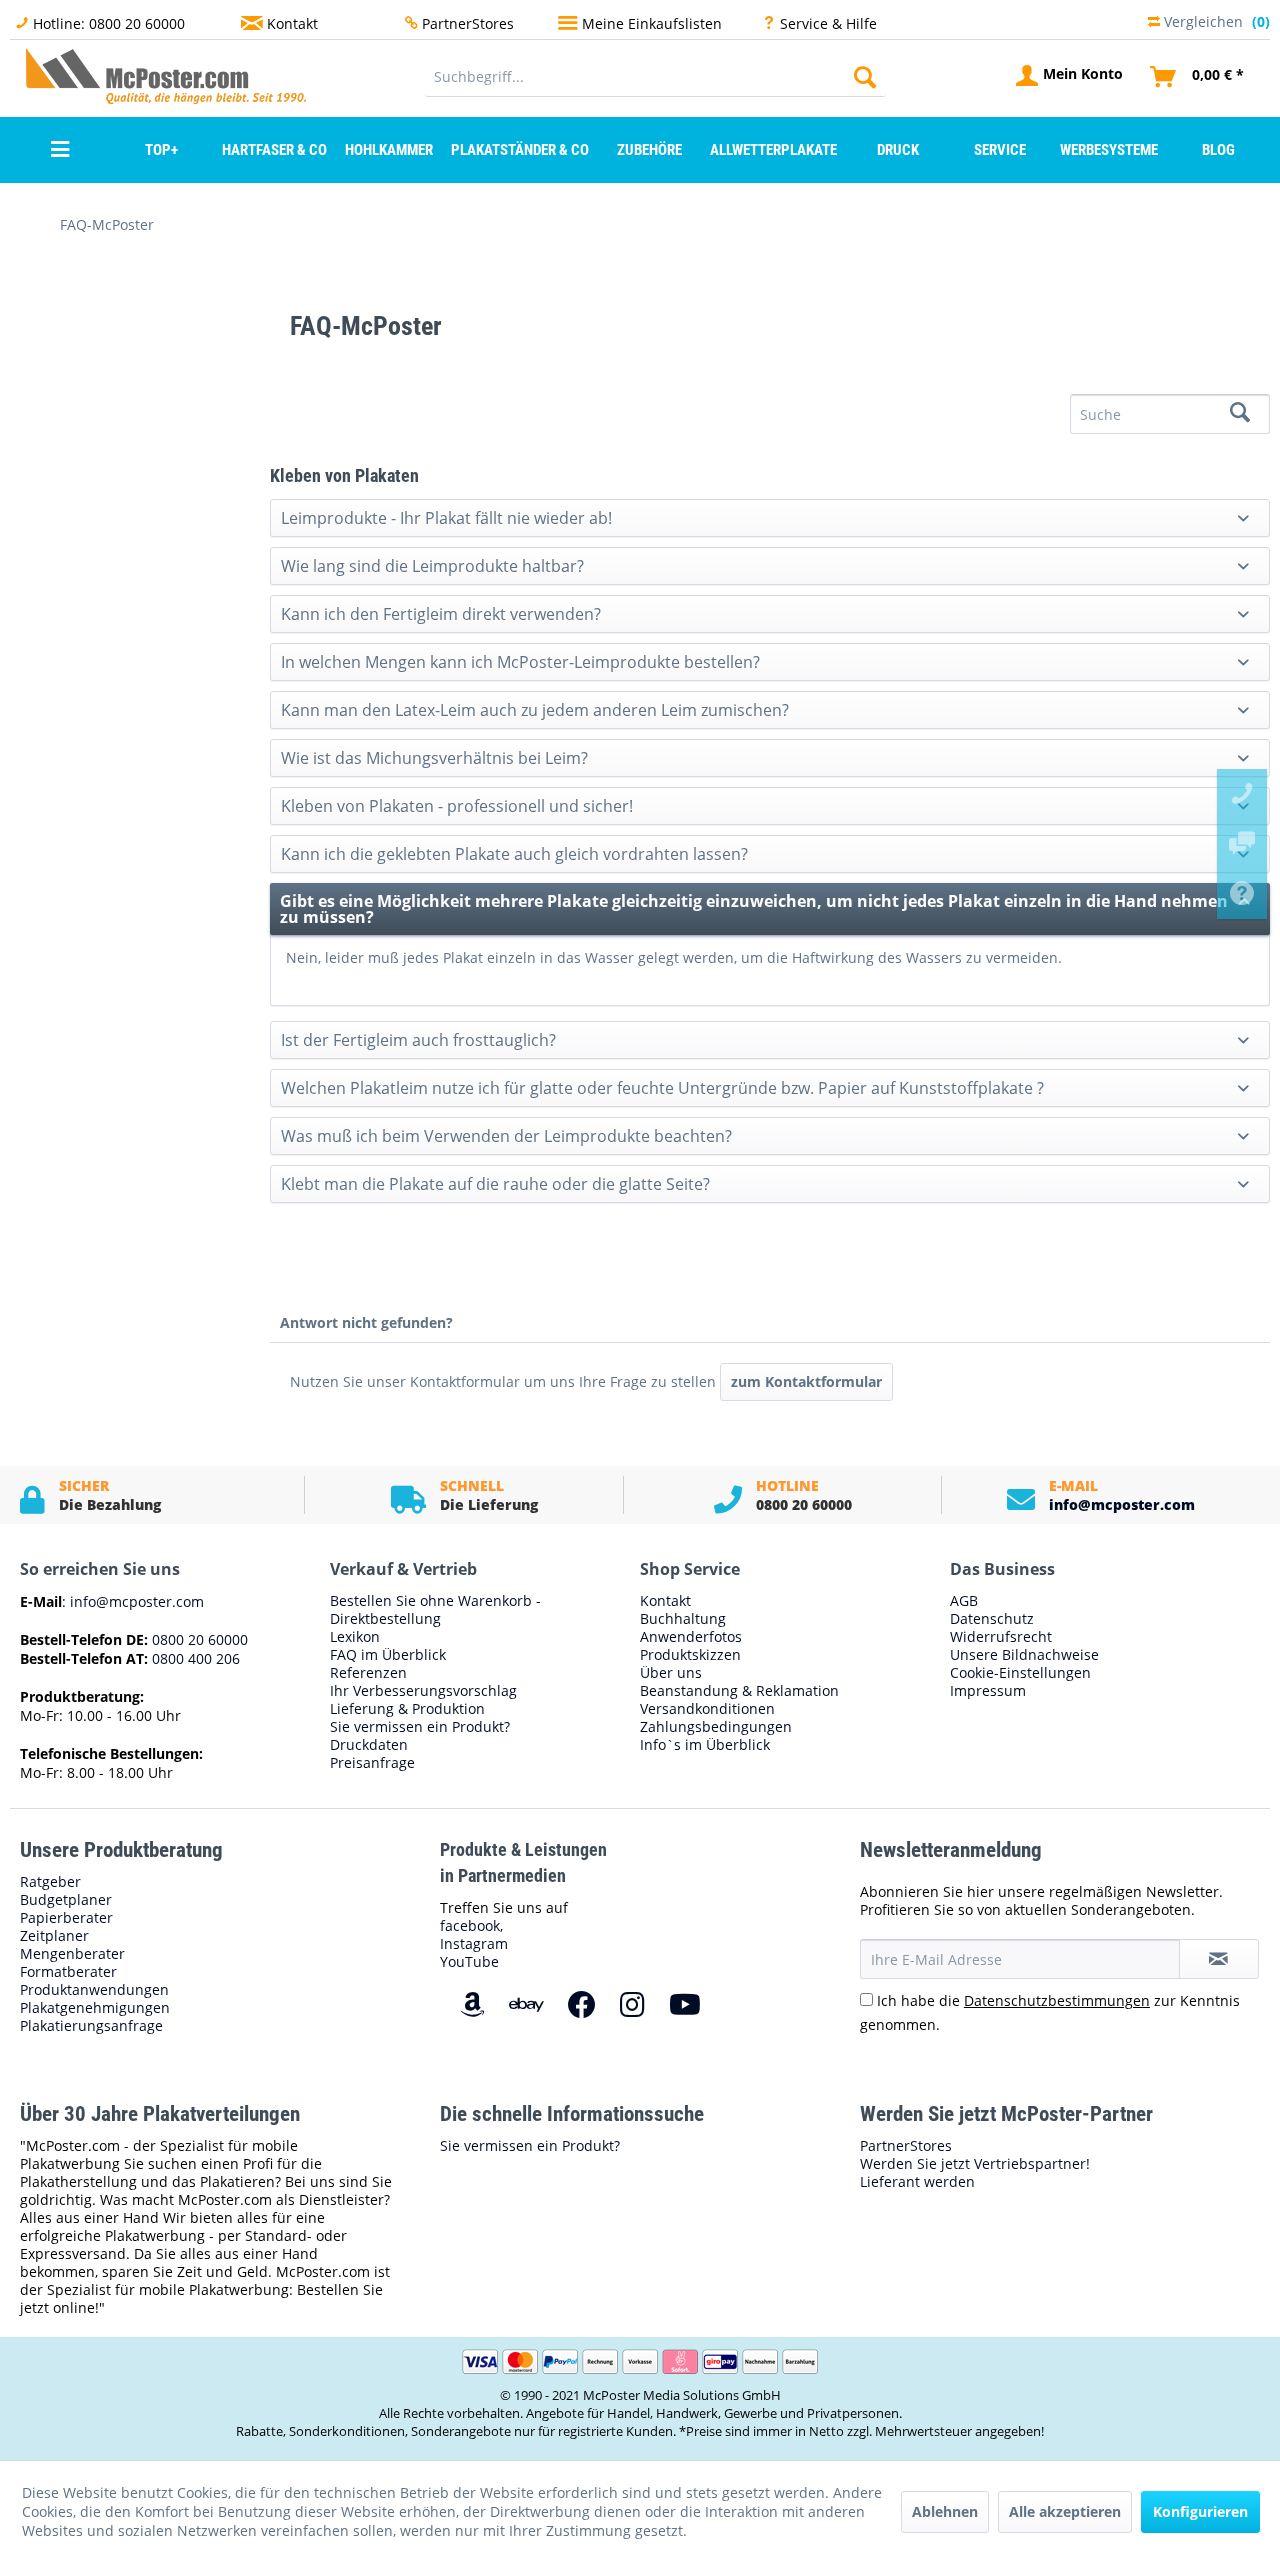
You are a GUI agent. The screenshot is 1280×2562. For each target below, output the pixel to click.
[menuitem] (655, 77)
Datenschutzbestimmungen (1057, 2000)
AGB (964, 1601)
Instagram (474, 1943)
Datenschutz (992, 1619)
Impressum (988, 1691)
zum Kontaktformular (806, 1381)
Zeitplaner (54, 1936)
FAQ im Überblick (388, 1655)
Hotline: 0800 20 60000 (109, 23)
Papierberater (66, 1918)
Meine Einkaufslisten (652, 23)
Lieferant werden (917, 2182)
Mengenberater (72, 1954)
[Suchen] (865, 77)
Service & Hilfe (828, 23)
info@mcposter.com (1122, 1504)
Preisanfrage (372, 1763)
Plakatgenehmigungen (95, 2008)
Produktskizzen (690, 1655)
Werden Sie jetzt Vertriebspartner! (975, 2164)
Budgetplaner (66, 1900)
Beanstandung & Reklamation (739, 1691)
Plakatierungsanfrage (91, 2026)
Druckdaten (369, 1745)
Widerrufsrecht (1001, 1637)
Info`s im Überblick (705, 1745)
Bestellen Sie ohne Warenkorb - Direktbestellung (435, 1610)
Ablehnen (945, 2511)
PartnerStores (468, 23)
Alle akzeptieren (1065, 2511)
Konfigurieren (1200, 2511)
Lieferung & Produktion (407, 1709)
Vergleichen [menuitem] (1215, 19)
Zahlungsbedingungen (716, 1727)
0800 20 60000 (198, 1639)
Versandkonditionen (707, 1709)
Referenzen (368, 1673)
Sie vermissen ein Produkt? (420, 1727)
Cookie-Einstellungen (1020, 1673)
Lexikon (355, 1637)
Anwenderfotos (691, 1637)
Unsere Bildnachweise (1024, 1655)
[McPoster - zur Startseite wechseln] (64, 75)
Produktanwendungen (94, 1990)
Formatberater (68, 1972)
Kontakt (292, 23)
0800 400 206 (194, 1658)
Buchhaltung (683, 1619)
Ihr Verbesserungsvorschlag (423, 1691)
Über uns (671, 1673)
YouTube (469, 1961)
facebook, (471, 1925)
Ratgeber (50, 1882)
